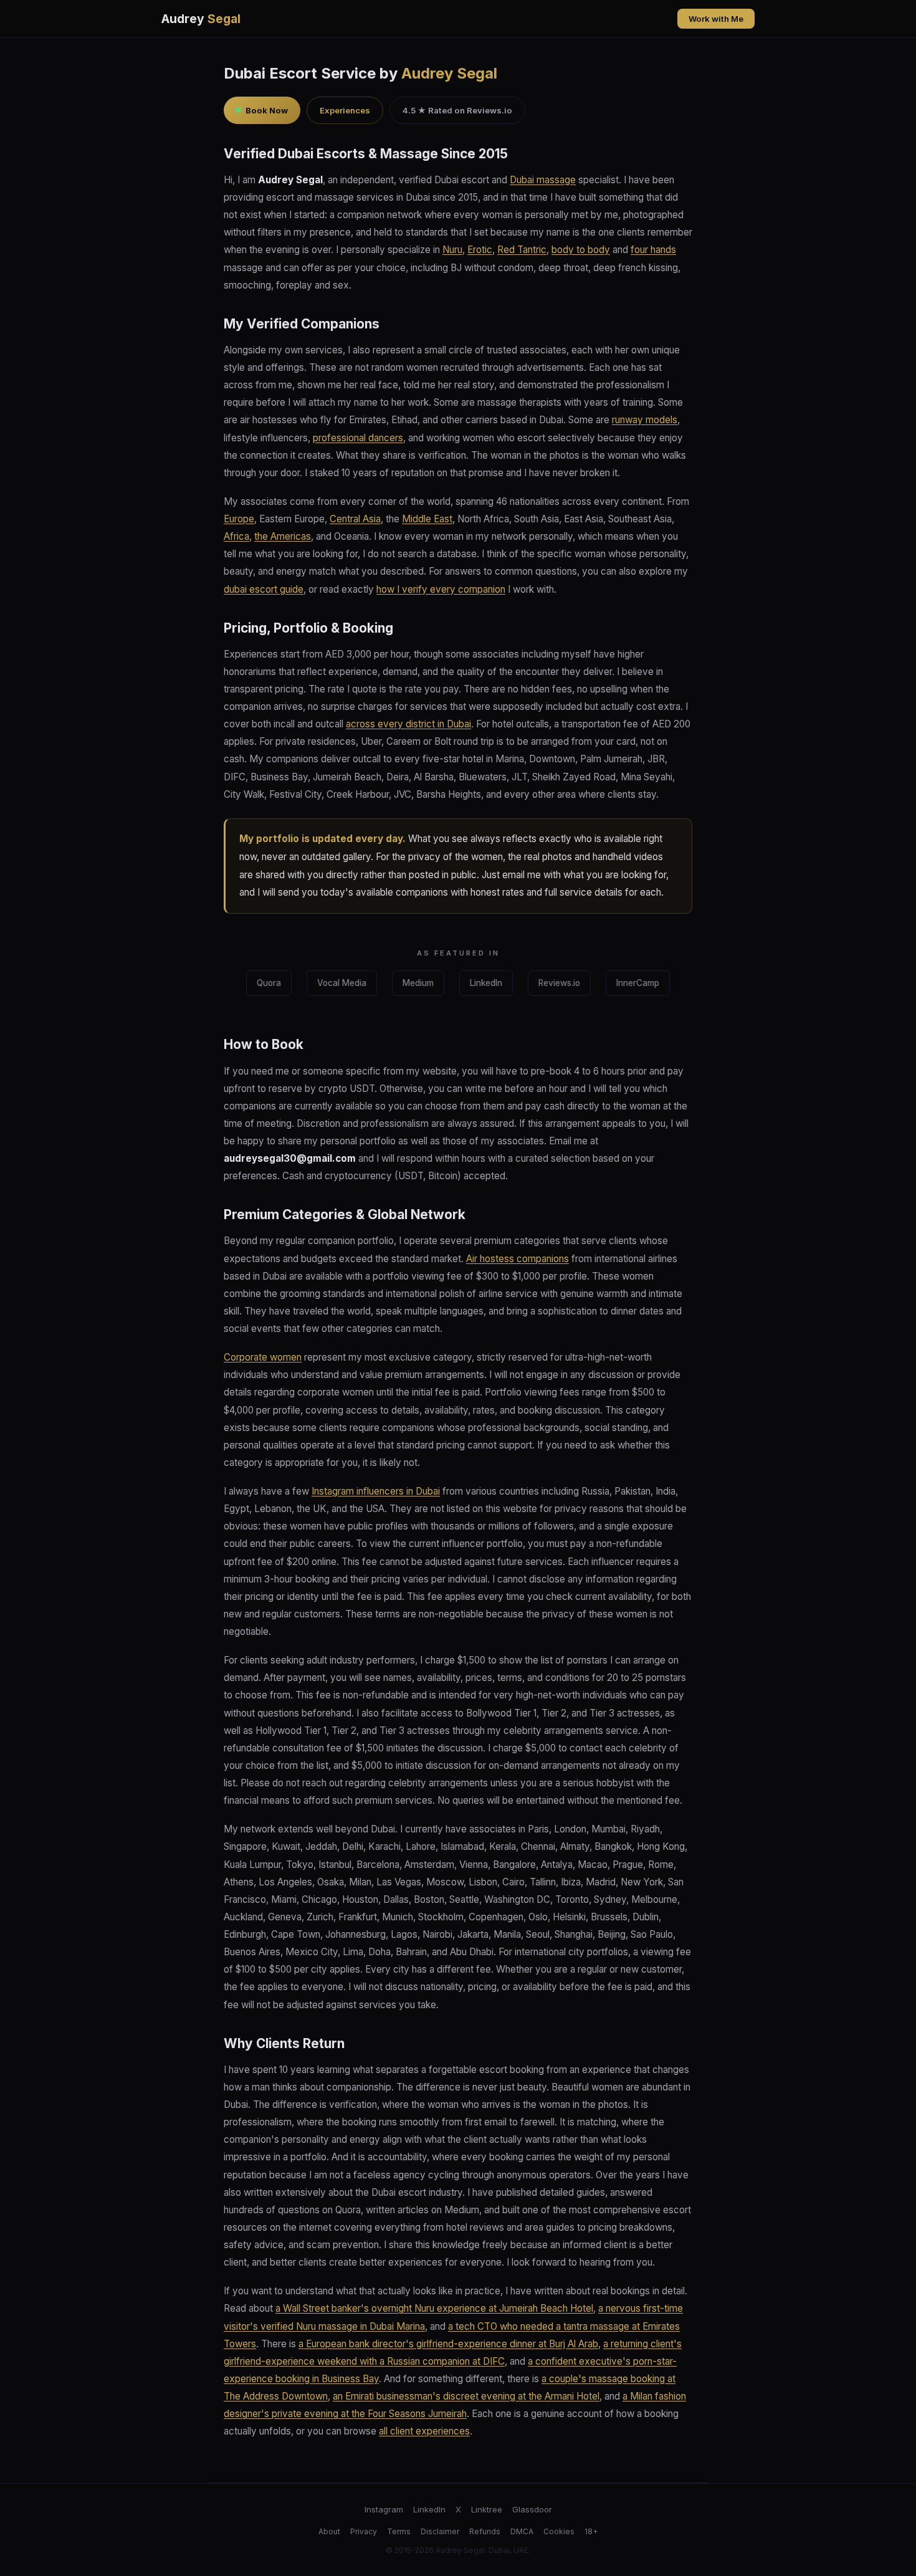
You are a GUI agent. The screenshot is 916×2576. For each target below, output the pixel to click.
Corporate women (263, 1357)
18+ (591, 2531)
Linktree (487, 2509)
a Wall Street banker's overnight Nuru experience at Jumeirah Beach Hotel (434, 2308)
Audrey (201, 19)
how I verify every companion (441, 589)
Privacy (364, 2531)
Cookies (559, 2531)
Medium (418, 983)
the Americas (283, 536)
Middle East (427, 519)
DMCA (522, 2531)
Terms (399, 2531)
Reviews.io (559, 983)
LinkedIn (486, 983)
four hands (653, 250)
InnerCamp (638, 983)
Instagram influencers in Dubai (376, 1491)
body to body (581, 250)
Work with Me (716, 19)
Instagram (384, 2509)
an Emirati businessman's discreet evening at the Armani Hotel (466, 2396)
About (329, 2531)
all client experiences (424, 2431)
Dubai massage (543, 180)
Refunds (485, 2531)
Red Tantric (522, 250)
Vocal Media (342, 983)
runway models (645, 420)
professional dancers (358, 438)
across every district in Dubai (408, 724)
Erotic (480, 250)
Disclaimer (440, 2531)
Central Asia (355, 519)
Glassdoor (532, 2509)
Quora (269, 983)
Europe (239, 519)
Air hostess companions (518, 1259)
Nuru (452, 250)
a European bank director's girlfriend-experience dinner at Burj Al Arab (448, 2344)
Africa (236, 536)
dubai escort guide (264, 589)
